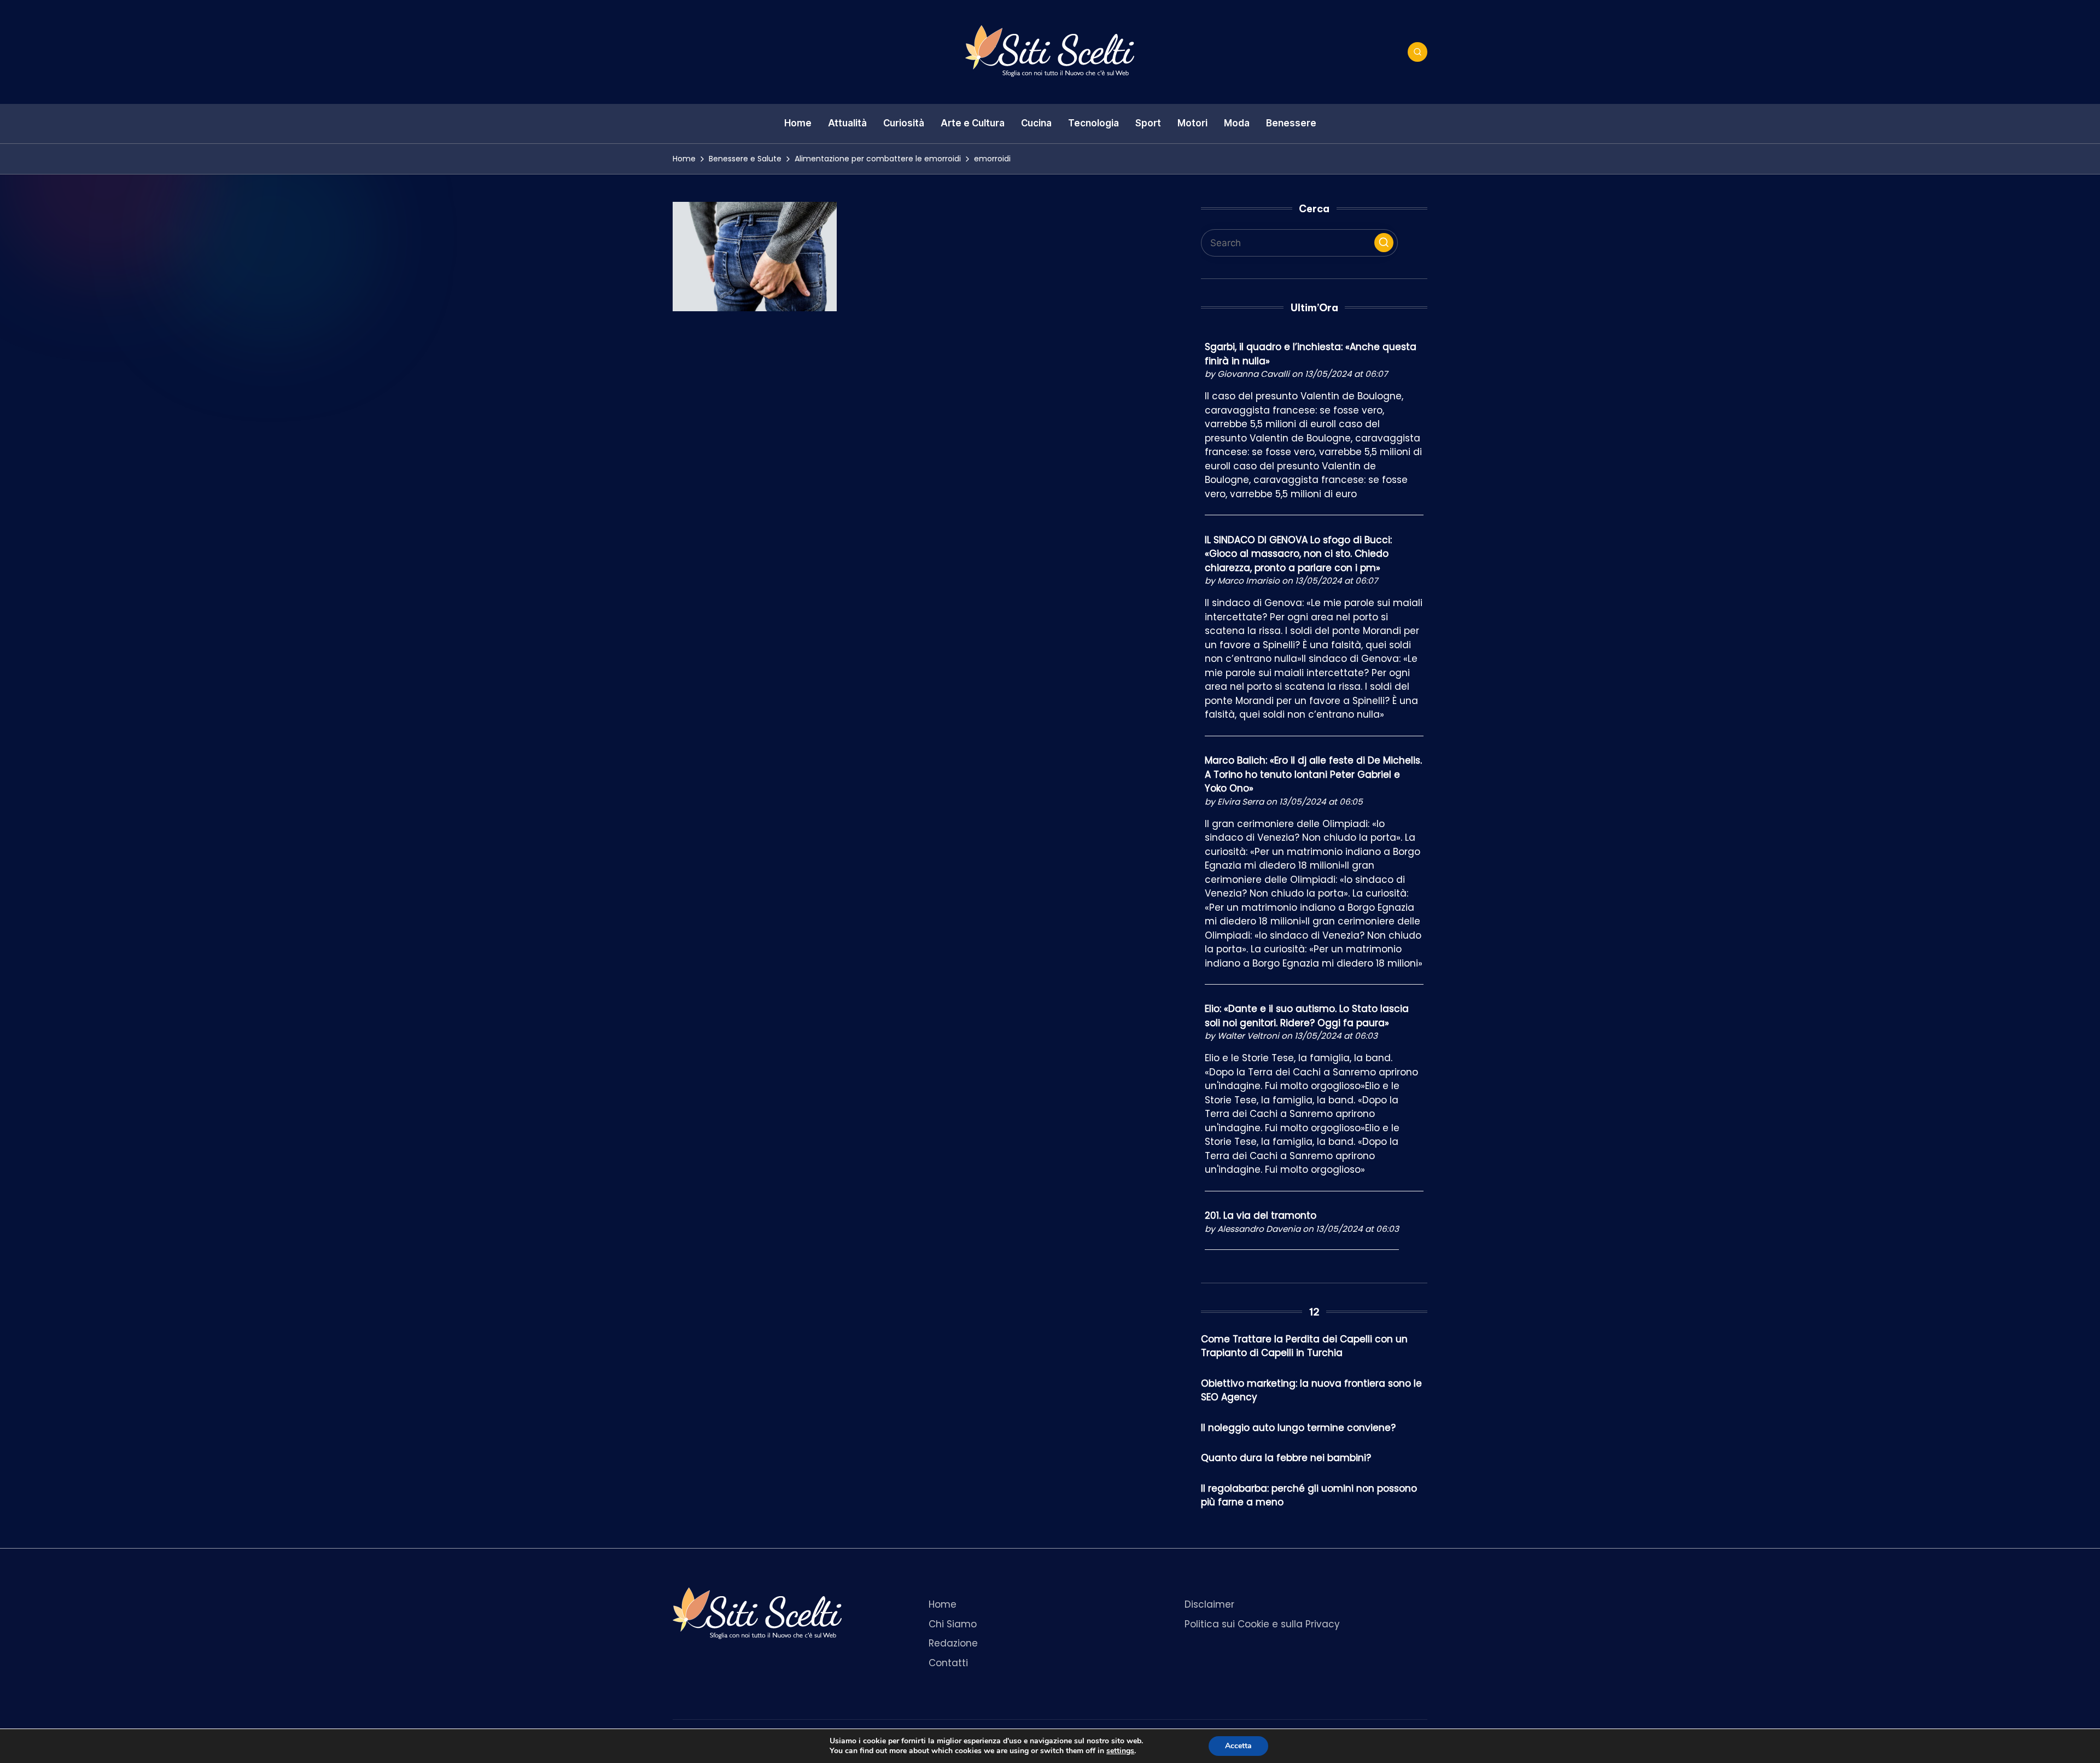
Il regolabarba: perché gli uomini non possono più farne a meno (1309, 1496)
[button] (1384, 243)
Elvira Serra (1241, 802)
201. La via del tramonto (1261, 1215)
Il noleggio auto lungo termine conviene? (1298, 1428)
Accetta (1238, 1746)
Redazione (953, 1643)
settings (1120, 1751)
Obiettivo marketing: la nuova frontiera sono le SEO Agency (1311, 1390)
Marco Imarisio (1249, 581)
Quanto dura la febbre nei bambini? (1286, 1458)
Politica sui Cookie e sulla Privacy (1262, 1624)
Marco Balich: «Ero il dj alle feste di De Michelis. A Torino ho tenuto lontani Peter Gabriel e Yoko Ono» (1313, 774)
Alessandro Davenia (1259, 1229)
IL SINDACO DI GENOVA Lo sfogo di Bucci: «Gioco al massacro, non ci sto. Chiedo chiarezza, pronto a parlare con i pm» (1298, 554)
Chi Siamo (953, 1624)
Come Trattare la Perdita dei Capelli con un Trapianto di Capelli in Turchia (1304, 1346)
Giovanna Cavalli (1253, 374)
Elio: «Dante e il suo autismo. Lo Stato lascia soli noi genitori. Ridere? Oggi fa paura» (1307, 1016)
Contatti (948, 1663)
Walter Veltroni (1248, 1036)
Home (943, 1604)
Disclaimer (1209, 1604)
